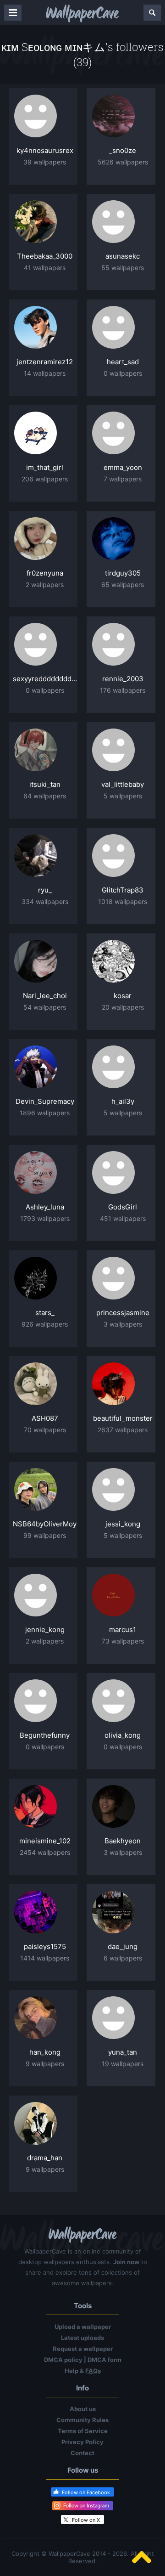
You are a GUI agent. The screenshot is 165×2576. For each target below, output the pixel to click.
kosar (123, 996)
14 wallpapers (45, 373)
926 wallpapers (45, 1324)
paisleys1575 (45, 1946)
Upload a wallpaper (83, 2327)
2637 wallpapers (123, 1430)
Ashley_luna (45, 1207)
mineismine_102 (45, 1841)
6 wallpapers (123, 1958)
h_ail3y (123, 1101)
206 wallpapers (45, 479)
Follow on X (86, 2520)
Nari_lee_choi (45, 996)
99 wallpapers (45, 1535)
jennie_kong (45, 1630)
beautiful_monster (123, 1418)
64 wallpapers (45, 796)
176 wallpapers (123, 690)
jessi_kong (123, 1524)
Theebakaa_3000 (45, 256)
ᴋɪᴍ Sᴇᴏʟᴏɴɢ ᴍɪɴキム (53, 47)
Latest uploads (82, 2338)
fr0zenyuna (45, 573)
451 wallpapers (123, 1218)
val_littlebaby (123, 784)
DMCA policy (63, 2360)
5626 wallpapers (123, 162)
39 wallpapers (45, 162)
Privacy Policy (82, 2442)
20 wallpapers (123, 1007)
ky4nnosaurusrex (45, 150)
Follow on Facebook (86, 2492)
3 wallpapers (123, 1324)
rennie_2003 (123, 679)
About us (83, 2409)
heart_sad (123, 362)
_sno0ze (123, 150)
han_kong (45, 2052)
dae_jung (123, 1946)
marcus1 (123, 1630)
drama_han (45, 2158)
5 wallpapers (123, 796)
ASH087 (45, 1418)
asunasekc (123, 256)
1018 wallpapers (123, 901)
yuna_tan (123, 2052)
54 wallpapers (45, 1007)
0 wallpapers (123, 373)
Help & (83, 2371)
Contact (82, 2453)
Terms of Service (83, 2431)
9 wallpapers (45, 2064)
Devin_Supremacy (45, 1101)
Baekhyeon (123, 1841)
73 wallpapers (123, 1641)
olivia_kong (123, 1735)
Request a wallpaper (83, 2349)
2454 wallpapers (45, 1852)
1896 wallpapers (45, 1113)
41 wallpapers (45, 268)
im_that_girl (45, 467)
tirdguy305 (123, 573)
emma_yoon (123, 467)
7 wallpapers (123, 479)
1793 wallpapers (45, 1218)
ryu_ (45, 890)
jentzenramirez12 (45, 362)
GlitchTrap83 (123, 890)
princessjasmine (123, 1313)
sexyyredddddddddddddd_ (45, 679)
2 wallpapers (45, 585)
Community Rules (82, 2420)
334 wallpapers (45, 901)
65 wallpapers (123, 585)
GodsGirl (123, 1207)
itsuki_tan (45, 784)
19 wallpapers (123, 2064)
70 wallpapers (45, 1430)
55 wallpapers (123, 268)
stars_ (45, 1313)
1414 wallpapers (45, 1958)
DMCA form (104, 2360)
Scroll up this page (142, 2557)
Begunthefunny (45, 1735)
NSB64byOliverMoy (45, 1524)
